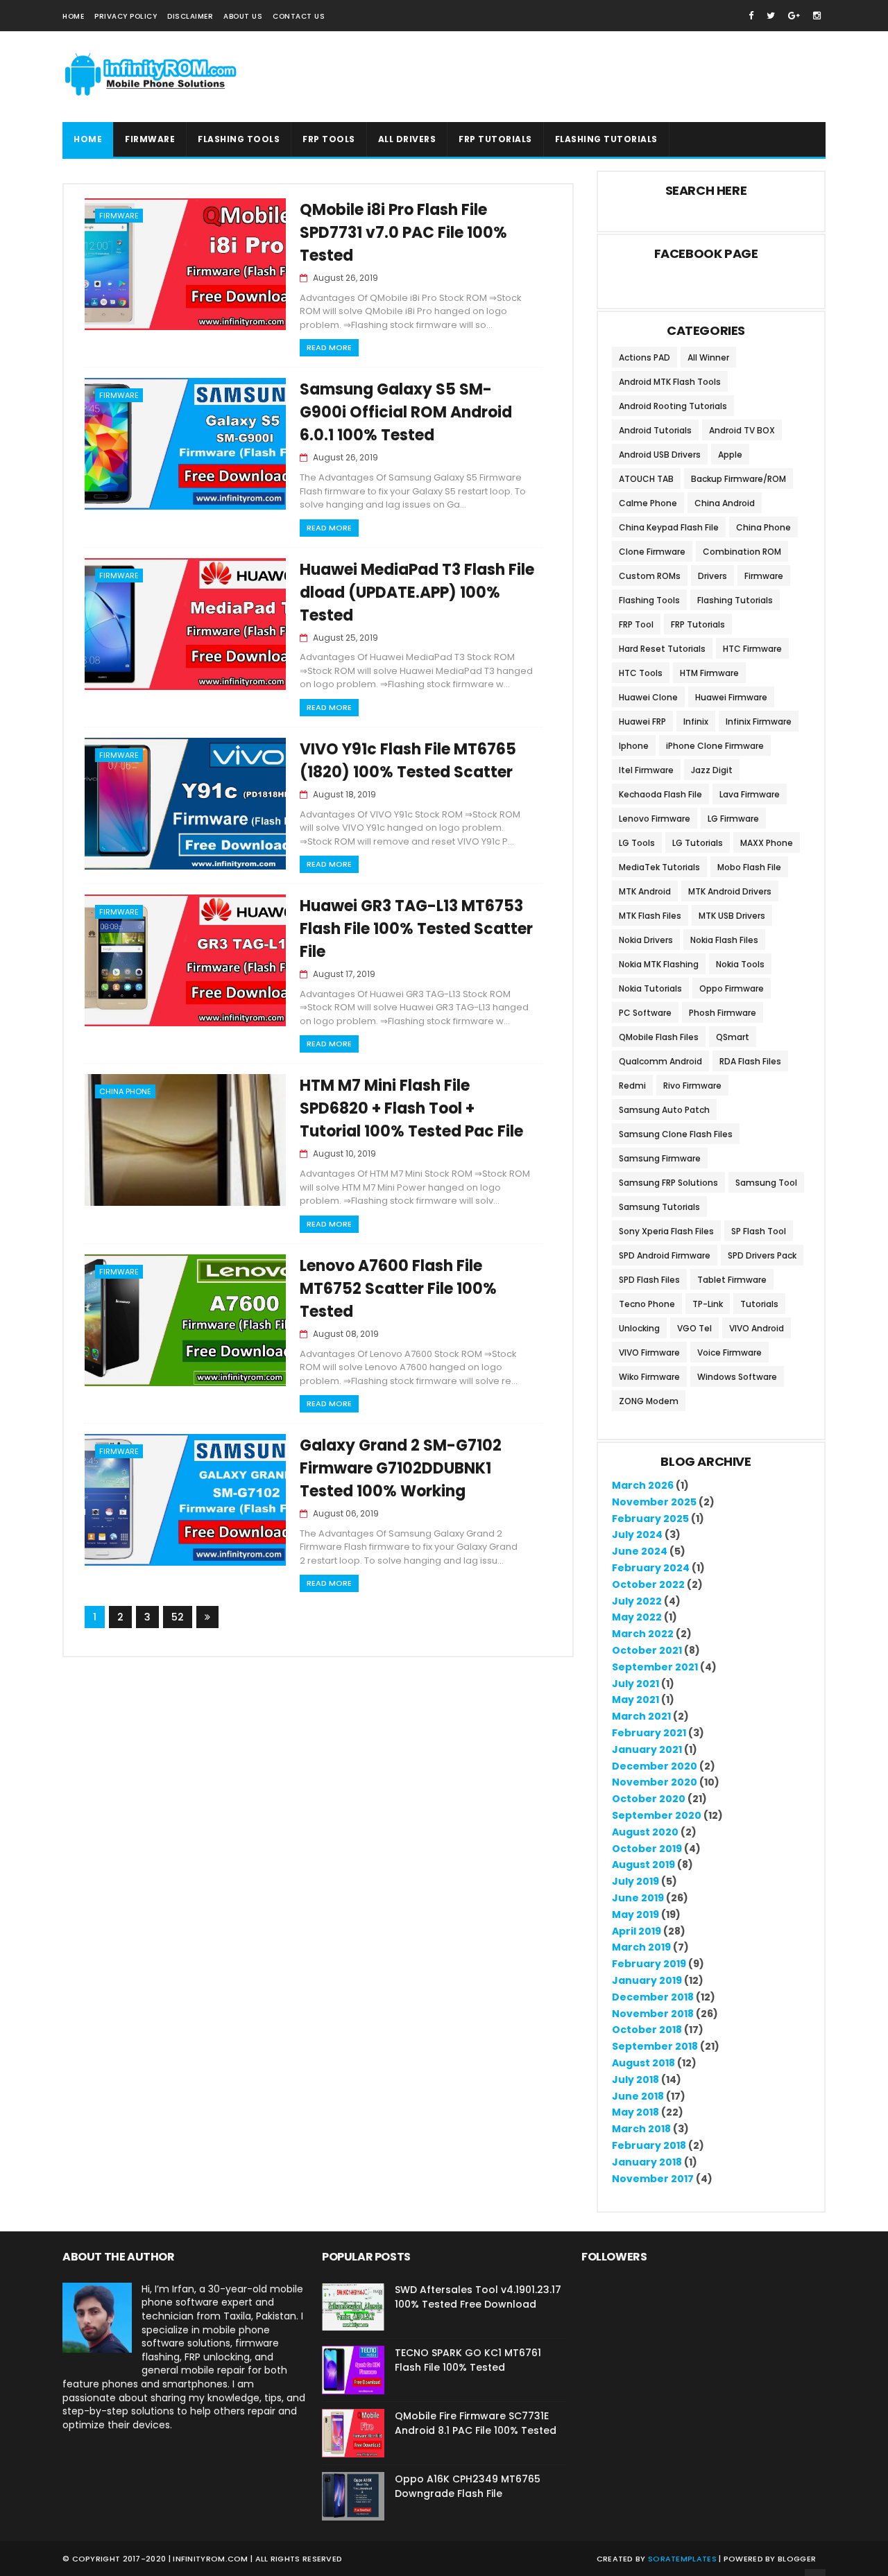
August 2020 (645, 1832)
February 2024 (651, 1568)
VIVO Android (757, 1328)
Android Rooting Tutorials (673, 406)
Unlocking (639, 1328)
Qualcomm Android (660, 1061)
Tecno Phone (647, 1304)
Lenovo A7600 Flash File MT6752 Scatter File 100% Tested (398, 1289)
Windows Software (737, 1377)
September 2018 (655, 2046)
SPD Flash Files (649, 1280)
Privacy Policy (126, 16)
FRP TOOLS (329, 139)
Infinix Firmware (759, 721)
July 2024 (637, 1535)
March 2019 (641, 1947)
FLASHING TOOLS (239, 139)
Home (73, 16)
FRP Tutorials (698, 624)
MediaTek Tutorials (659, 867)
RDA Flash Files (750, 1061)
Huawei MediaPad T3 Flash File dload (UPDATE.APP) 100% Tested (417, 593)
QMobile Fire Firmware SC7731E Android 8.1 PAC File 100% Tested (476, 2423)
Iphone (634, 746)
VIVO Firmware (649, 1352)
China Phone (125, 1091)
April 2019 (637, 1931)
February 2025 (650, 1519)
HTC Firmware (752, 649)
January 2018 (647, 2162)
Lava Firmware (750, 794)
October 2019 (647, 1849)
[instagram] (817, 16)
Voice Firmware (729, 1352)
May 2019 (635, 1914)
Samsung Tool (766, 1183)
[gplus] (794, 16)
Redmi (632, 1086)
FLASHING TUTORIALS (606, 139)
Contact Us (299, 16)
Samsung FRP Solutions (668, 1183)
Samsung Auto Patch (664, 1110)
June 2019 (638, 1898)
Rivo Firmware (692, 1086)
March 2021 (641, 1716)
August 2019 (643, 1865)
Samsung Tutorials (659, 1207)
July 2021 (635, 1684)
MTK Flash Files (650, 916)
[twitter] (771, 16)
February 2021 (649, 1733)
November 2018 (653, 2014)
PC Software (645, 1013)
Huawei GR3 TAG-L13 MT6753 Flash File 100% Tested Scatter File (416, 929)
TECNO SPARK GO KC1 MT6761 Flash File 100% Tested (468, 2360)
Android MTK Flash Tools (670, 382)
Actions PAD (644, 357)
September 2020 (657, 1815)
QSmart (733, 1037)
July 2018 (635, 2080)
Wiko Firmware (649, 1377)
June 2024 (640, 1551)
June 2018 (638, 2096)
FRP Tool (636, 624)
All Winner (708, 357)
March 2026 (643, 1485)
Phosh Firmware (723, 1013)
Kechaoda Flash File (660, 794)
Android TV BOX (742, 430)
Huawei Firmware (731, 697)
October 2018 (647, 2030)
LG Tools (637, 843)
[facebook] (751, 16)
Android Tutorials (655, 430)
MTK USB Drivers (732, 916)
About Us (243, 16)
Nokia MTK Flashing (659, 964)
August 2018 (643, 2063)
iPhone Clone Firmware (715, 746)
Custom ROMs (650, 576)
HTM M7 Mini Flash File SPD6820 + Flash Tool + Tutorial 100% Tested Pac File (411, 1108)
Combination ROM (742, 552)
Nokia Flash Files (724, 940)
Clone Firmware (652, 552)
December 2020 (655, 1766)
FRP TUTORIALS (495, 139)
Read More (329, 347)
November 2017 (653, 2179)
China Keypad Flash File (669, 527)
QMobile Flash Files (659, 1037)
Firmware (150, 139)
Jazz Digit (712, 770)
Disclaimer (190, 16)
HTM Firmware (709, 673)
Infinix (696, 721)
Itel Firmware (646, 770)
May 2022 (637, 1617)
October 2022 (648, 1584)
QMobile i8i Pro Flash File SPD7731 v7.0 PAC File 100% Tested (403, 233)
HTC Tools (641, 673)
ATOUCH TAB (646, 479)
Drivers (712, 576)
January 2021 (647, 1749)
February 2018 (649, 2145)
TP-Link (708, 1304)
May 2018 (635, 2112)
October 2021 (647, 1650)
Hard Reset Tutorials (662, 649)
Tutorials (759, 1304)
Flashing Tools (649, 600)
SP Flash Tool (759, 1231)
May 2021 (635, 1700)
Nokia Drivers (646, 940)
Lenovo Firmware (655, 819)
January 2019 (647, 1980)
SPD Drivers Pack (762, 1255)
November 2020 (655, 1782)
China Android (725, 503)
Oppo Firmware (732, 988)
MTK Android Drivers (730, 891)
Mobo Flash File (749, 867)
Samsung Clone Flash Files (676, 1134)
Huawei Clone (648, 697)
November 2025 (654, 1502)
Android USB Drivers (660, 455)
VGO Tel (694, 1328)
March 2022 (643, 1634)
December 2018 (653, 1997)
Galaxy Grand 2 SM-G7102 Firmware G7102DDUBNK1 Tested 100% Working (401, 1468)
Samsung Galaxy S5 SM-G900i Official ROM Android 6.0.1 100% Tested (406, 412)
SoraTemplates (682, 2559)
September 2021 (655, 1667)
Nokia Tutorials (650, 988)
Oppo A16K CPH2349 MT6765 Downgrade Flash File (468, 2486)
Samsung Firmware (660, 1158)
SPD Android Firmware (665, 1255)
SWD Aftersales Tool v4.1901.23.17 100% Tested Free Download (478, 2297)
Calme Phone (648, 503)
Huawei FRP (642, 721)
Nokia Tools (740, 964)
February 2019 (649, 1964)
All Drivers (407, 139)
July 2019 (635, 1881)
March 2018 (641, 2129)
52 (178, 1617)
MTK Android (645, 891)
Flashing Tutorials (735, 600)
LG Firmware (733, 819)
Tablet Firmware (732, 1280)
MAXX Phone (767, 843)
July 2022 (637, 1601)
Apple (730, 455)
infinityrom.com (211, 2559)
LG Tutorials (698, 843)
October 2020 (649, 1799)
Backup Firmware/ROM (738, 479)
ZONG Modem (649, 1401)
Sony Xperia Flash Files (666, 1231)
